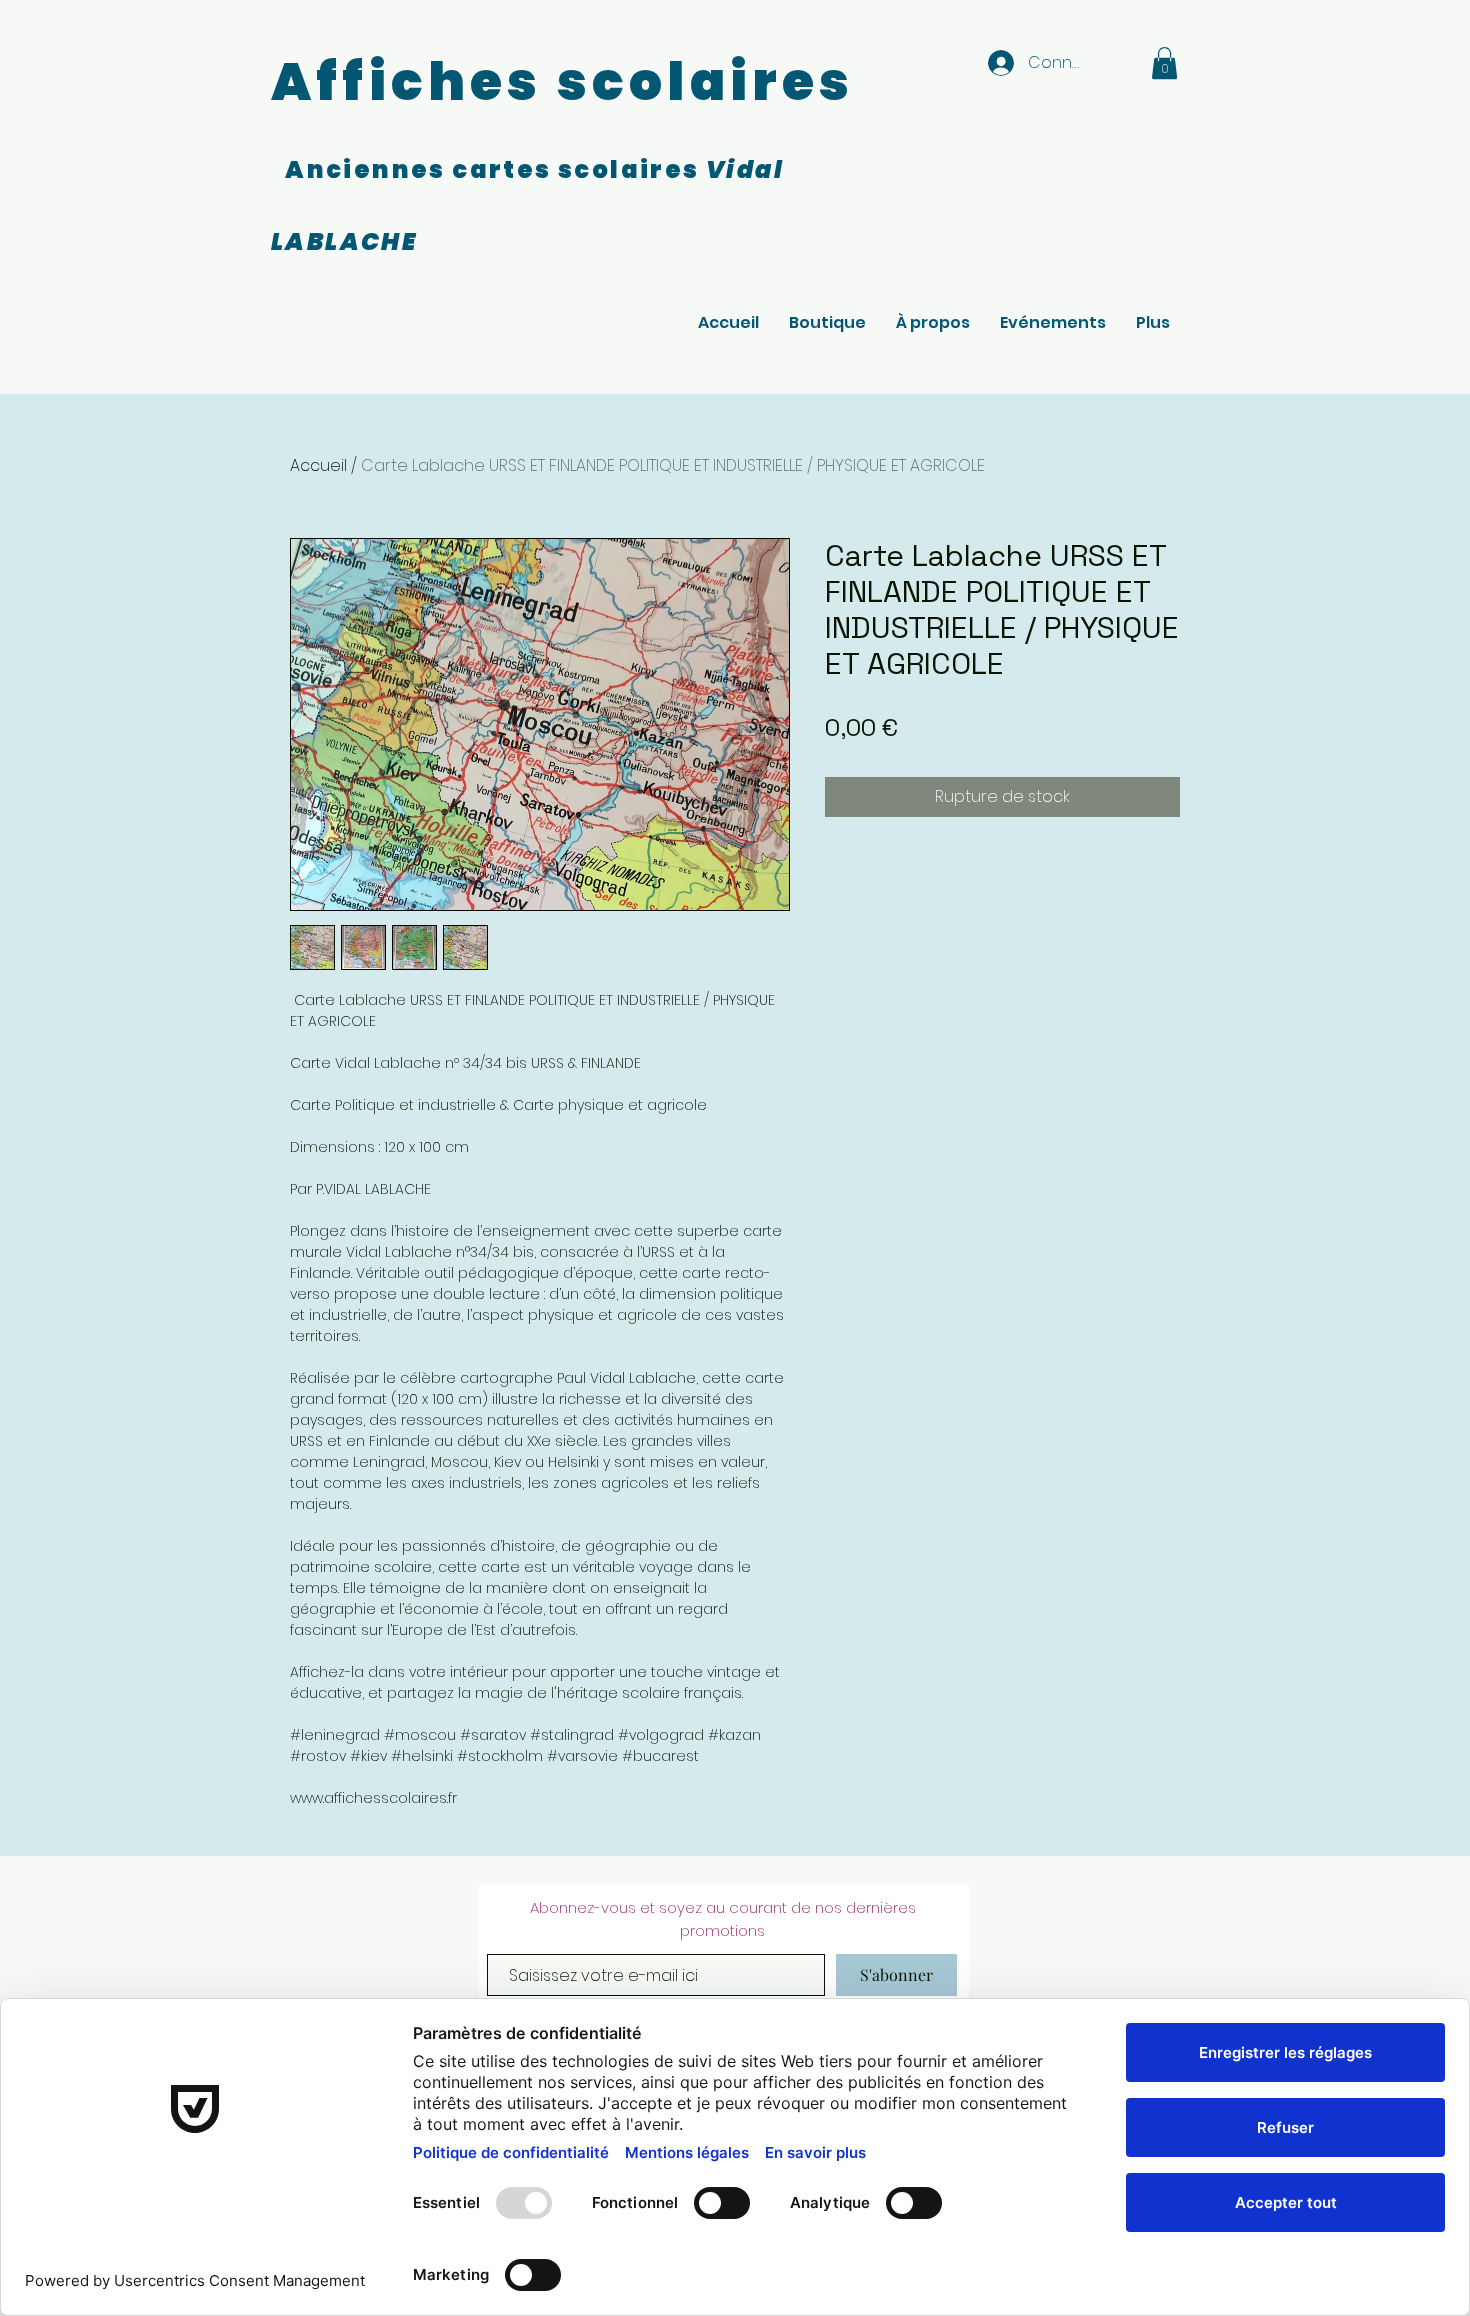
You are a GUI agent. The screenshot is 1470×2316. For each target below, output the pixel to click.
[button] (1164, 63)
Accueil (318, 465)
